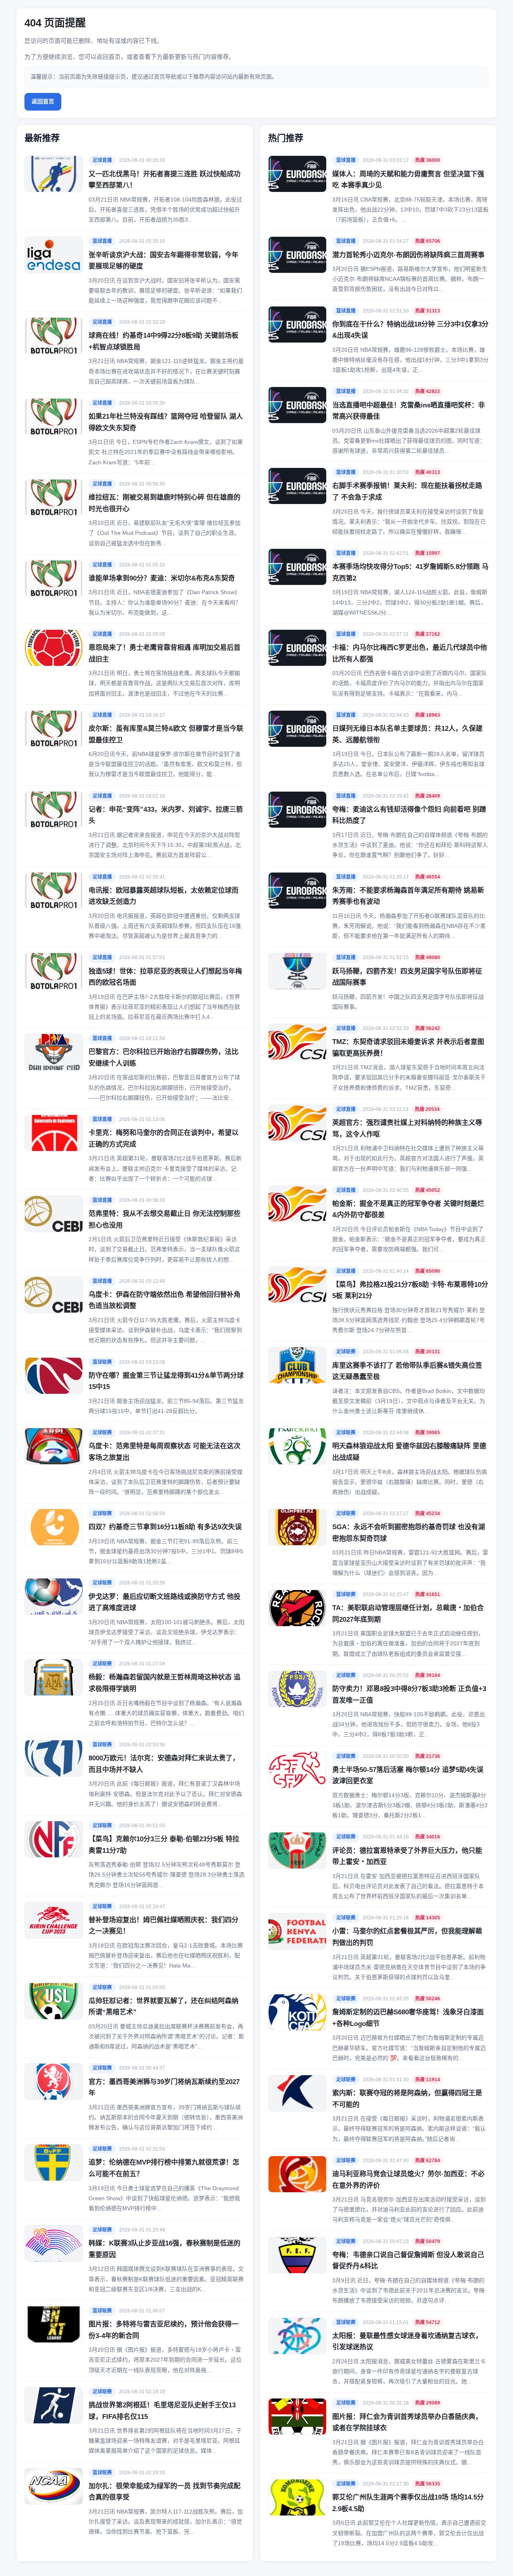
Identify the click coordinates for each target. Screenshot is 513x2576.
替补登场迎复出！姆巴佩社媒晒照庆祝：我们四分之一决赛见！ (164, 1926)
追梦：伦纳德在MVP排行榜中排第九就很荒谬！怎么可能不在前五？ (164, 2168)
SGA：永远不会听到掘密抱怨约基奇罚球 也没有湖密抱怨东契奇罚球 (409, 1533)
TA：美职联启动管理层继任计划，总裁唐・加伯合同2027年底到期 (408, 1614)
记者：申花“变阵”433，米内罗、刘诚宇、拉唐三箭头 (166, 815)
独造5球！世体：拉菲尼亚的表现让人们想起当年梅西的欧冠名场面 (165, 977)
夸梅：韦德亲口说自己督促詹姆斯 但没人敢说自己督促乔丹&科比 (408, 2261)
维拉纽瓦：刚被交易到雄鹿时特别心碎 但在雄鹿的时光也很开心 (165, 503)
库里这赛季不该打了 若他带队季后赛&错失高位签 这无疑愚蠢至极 (407, 1371)
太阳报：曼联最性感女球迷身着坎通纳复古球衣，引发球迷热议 (407, 2342)
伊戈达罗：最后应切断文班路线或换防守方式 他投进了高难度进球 (165, 1602)
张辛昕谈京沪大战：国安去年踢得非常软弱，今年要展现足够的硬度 (164, 261)
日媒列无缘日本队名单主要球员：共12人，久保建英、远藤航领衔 (407, 734)
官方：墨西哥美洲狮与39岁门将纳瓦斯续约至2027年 (164, 2088)
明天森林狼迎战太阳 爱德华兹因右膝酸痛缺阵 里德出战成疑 (409, 1452)
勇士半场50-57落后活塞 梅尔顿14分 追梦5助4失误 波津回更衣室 (408, 1776)
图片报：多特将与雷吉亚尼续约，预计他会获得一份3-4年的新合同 (164, 2330)
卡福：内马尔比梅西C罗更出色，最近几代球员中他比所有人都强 (410, 653)
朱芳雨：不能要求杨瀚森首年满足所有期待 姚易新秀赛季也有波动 (408, 896)
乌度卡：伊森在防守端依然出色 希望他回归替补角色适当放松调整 (165, 1300)
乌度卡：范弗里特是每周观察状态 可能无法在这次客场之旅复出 (165, 1452)
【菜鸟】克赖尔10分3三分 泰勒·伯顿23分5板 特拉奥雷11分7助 (164, 1845)
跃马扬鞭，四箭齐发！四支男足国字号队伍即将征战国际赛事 (407, 977)
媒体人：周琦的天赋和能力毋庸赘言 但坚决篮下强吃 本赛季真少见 (408, 180)
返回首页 (43, 101)
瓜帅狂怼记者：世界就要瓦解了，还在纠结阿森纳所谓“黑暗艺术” (164, 2007)
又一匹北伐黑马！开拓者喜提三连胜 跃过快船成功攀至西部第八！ (165, 180)
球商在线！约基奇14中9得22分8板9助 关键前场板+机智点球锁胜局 (164, 341)
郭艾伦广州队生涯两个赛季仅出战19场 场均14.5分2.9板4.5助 (408, 2503)
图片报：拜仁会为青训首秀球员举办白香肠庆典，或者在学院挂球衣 (407, 2423)
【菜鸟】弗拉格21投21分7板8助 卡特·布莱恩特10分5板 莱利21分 (410, 1290)
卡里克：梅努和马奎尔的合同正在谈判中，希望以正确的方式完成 (164, 1139)
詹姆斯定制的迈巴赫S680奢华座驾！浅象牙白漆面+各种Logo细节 (408, 2018)
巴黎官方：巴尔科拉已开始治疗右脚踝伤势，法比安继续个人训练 (164, 1058)
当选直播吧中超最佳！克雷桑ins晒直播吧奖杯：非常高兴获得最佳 (409, 411)
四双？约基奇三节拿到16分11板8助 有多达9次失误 (165, 1527)
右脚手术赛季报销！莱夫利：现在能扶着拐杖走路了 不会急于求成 (407, 492)
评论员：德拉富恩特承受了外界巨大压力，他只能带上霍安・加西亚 (407, 1856)
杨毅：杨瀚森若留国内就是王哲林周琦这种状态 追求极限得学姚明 (165, 1683)
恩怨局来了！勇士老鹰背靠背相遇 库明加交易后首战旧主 (165, 653)
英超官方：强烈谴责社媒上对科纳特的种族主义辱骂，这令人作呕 (407, 1129)
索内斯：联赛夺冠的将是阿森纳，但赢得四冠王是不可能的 (407, 2099)
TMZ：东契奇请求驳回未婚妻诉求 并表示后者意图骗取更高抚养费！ (408, 1048)
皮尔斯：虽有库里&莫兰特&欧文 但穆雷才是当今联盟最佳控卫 (166, 734)
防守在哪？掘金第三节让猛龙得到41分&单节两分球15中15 (166, 1381)
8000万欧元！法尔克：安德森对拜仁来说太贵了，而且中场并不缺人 (164, 1764)
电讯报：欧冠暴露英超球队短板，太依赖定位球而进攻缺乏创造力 (164, 896)
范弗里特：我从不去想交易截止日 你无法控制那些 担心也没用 (165, 1219)
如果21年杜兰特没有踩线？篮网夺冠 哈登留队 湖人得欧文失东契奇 (166, 422)
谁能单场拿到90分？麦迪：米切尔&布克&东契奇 (162, 578)
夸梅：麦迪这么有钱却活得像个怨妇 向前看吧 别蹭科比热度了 (409, 815)
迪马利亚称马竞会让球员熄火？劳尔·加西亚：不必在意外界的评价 (408, 2180)
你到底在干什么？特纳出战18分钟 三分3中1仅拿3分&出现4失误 (410, 330)
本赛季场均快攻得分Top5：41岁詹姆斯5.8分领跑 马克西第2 (410, 572)
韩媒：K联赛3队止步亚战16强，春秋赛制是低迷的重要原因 (165, 2249)
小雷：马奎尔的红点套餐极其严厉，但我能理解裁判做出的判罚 (407, 1937)
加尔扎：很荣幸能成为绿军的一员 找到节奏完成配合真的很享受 (165, 2492)
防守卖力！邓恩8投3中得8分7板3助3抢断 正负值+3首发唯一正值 (409, 1695)
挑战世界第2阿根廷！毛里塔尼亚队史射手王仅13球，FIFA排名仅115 (162, 2411)
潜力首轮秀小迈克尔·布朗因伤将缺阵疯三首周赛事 (408, 255)
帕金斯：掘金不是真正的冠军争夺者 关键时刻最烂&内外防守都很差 (408, 1209)
